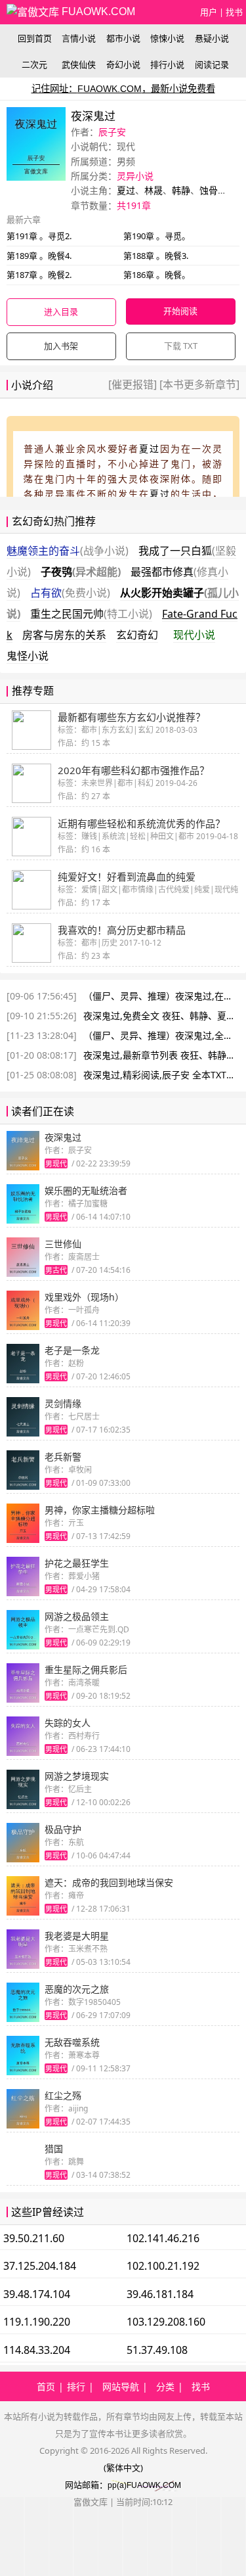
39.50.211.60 (34, 2238)
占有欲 (70, 593)
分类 (165, 2386)
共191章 (134, 205)
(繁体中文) (123, 2468)
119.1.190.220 (37, 2322)
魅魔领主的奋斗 (68, 551)
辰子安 (112, 132)
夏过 (126, 190)
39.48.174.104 (37, 2294)
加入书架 (61, 346)
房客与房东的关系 (64, 635)
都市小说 (123, 38)
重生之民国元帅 (91, 614)
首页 (46, 2386)
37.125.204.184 (40, 2266)
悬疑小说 (212, 38)
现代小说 (194, 635)
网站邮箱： (86, 2485)
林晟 (154, 190)
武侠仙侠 (79, 64)
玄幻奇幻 (137, 635)
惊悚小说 (167, 38)
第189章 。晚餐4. (39, 256)
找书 (234, 12)
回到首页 (35, 38)
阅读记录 (212, 64)
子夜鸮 (81, 572)
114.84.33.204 (37, 2350)
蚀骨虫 (213, 190)
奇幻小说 (123, 64)
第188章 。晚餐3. (156, 256)
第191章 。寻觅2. (39, 236)
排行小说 (167, 64)
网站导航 (121, 2386)
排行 (76, 2386)
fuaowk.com (97, 11)
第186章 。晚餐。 (157, 275)
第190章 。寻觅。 (157, 236)
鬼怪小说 (28, 656)
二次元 (34, 64)
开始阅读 (180, 311)
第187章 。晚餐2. (39, 275)
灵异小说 (135, 176)
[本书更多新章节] (198, 384)
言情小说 (79, 38)
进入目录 (61, 311)
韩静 (181, 190)
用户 (209, 12)
